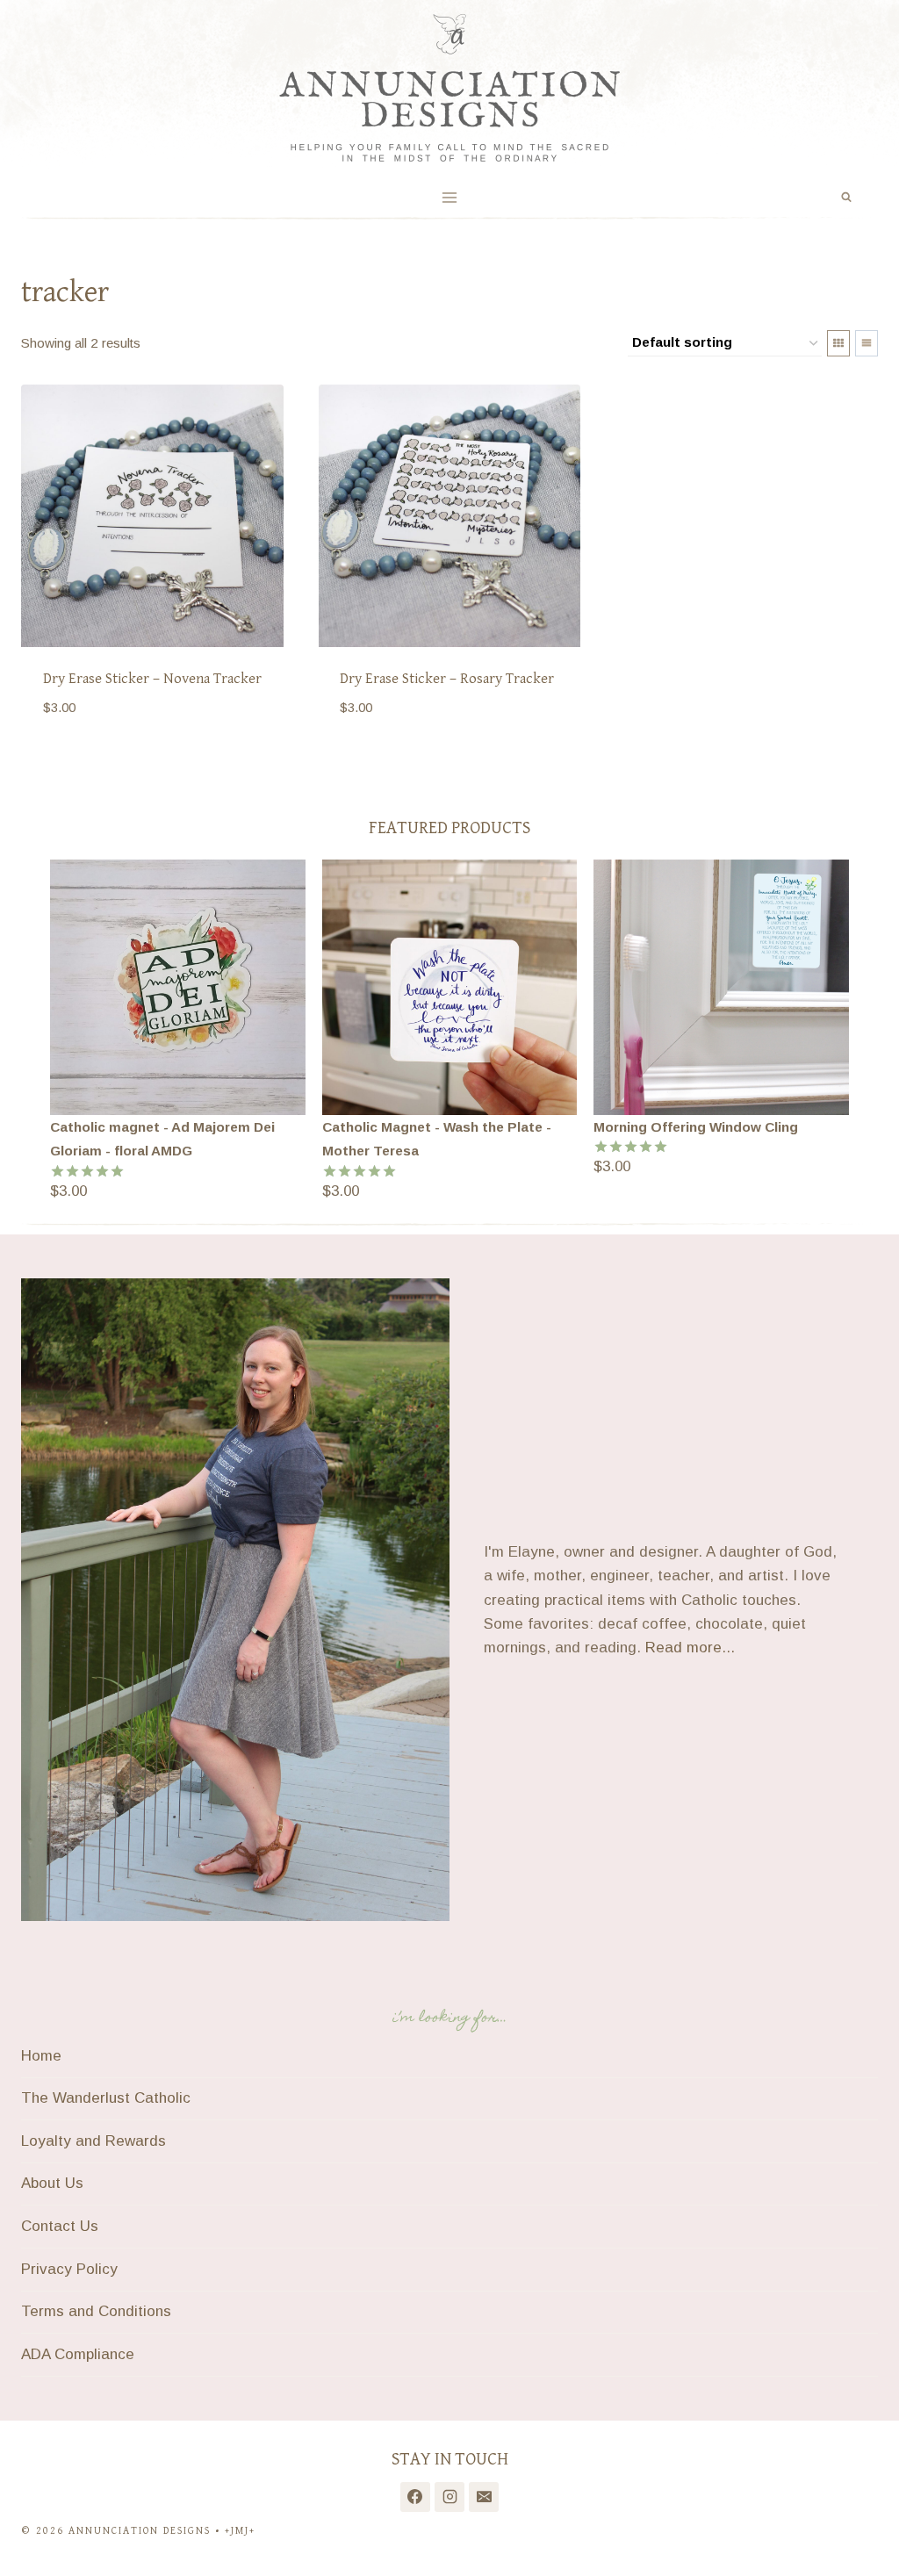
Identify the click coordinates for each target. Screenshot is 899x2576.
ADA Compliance (78, 2354)
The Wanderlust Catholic (106, 2098)
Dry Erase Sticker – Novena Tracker (152, 679)
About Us (52, 2183)
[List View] (867, 343)
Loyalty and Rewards (93, 2141)
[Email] (484, 2497)
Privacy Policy (69, 2269)
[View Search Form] (846, 198)
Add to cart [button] (90, 760)
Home (41, 2056)
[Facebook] (415, 2497)
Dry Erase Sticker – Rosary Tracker (447, 679)
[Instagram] (449, 2497)
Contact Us (60, 2226)
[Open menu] (450, 197)
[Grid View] (838, 343)
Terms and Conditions (96, 2311)
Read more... (690, 1648)
